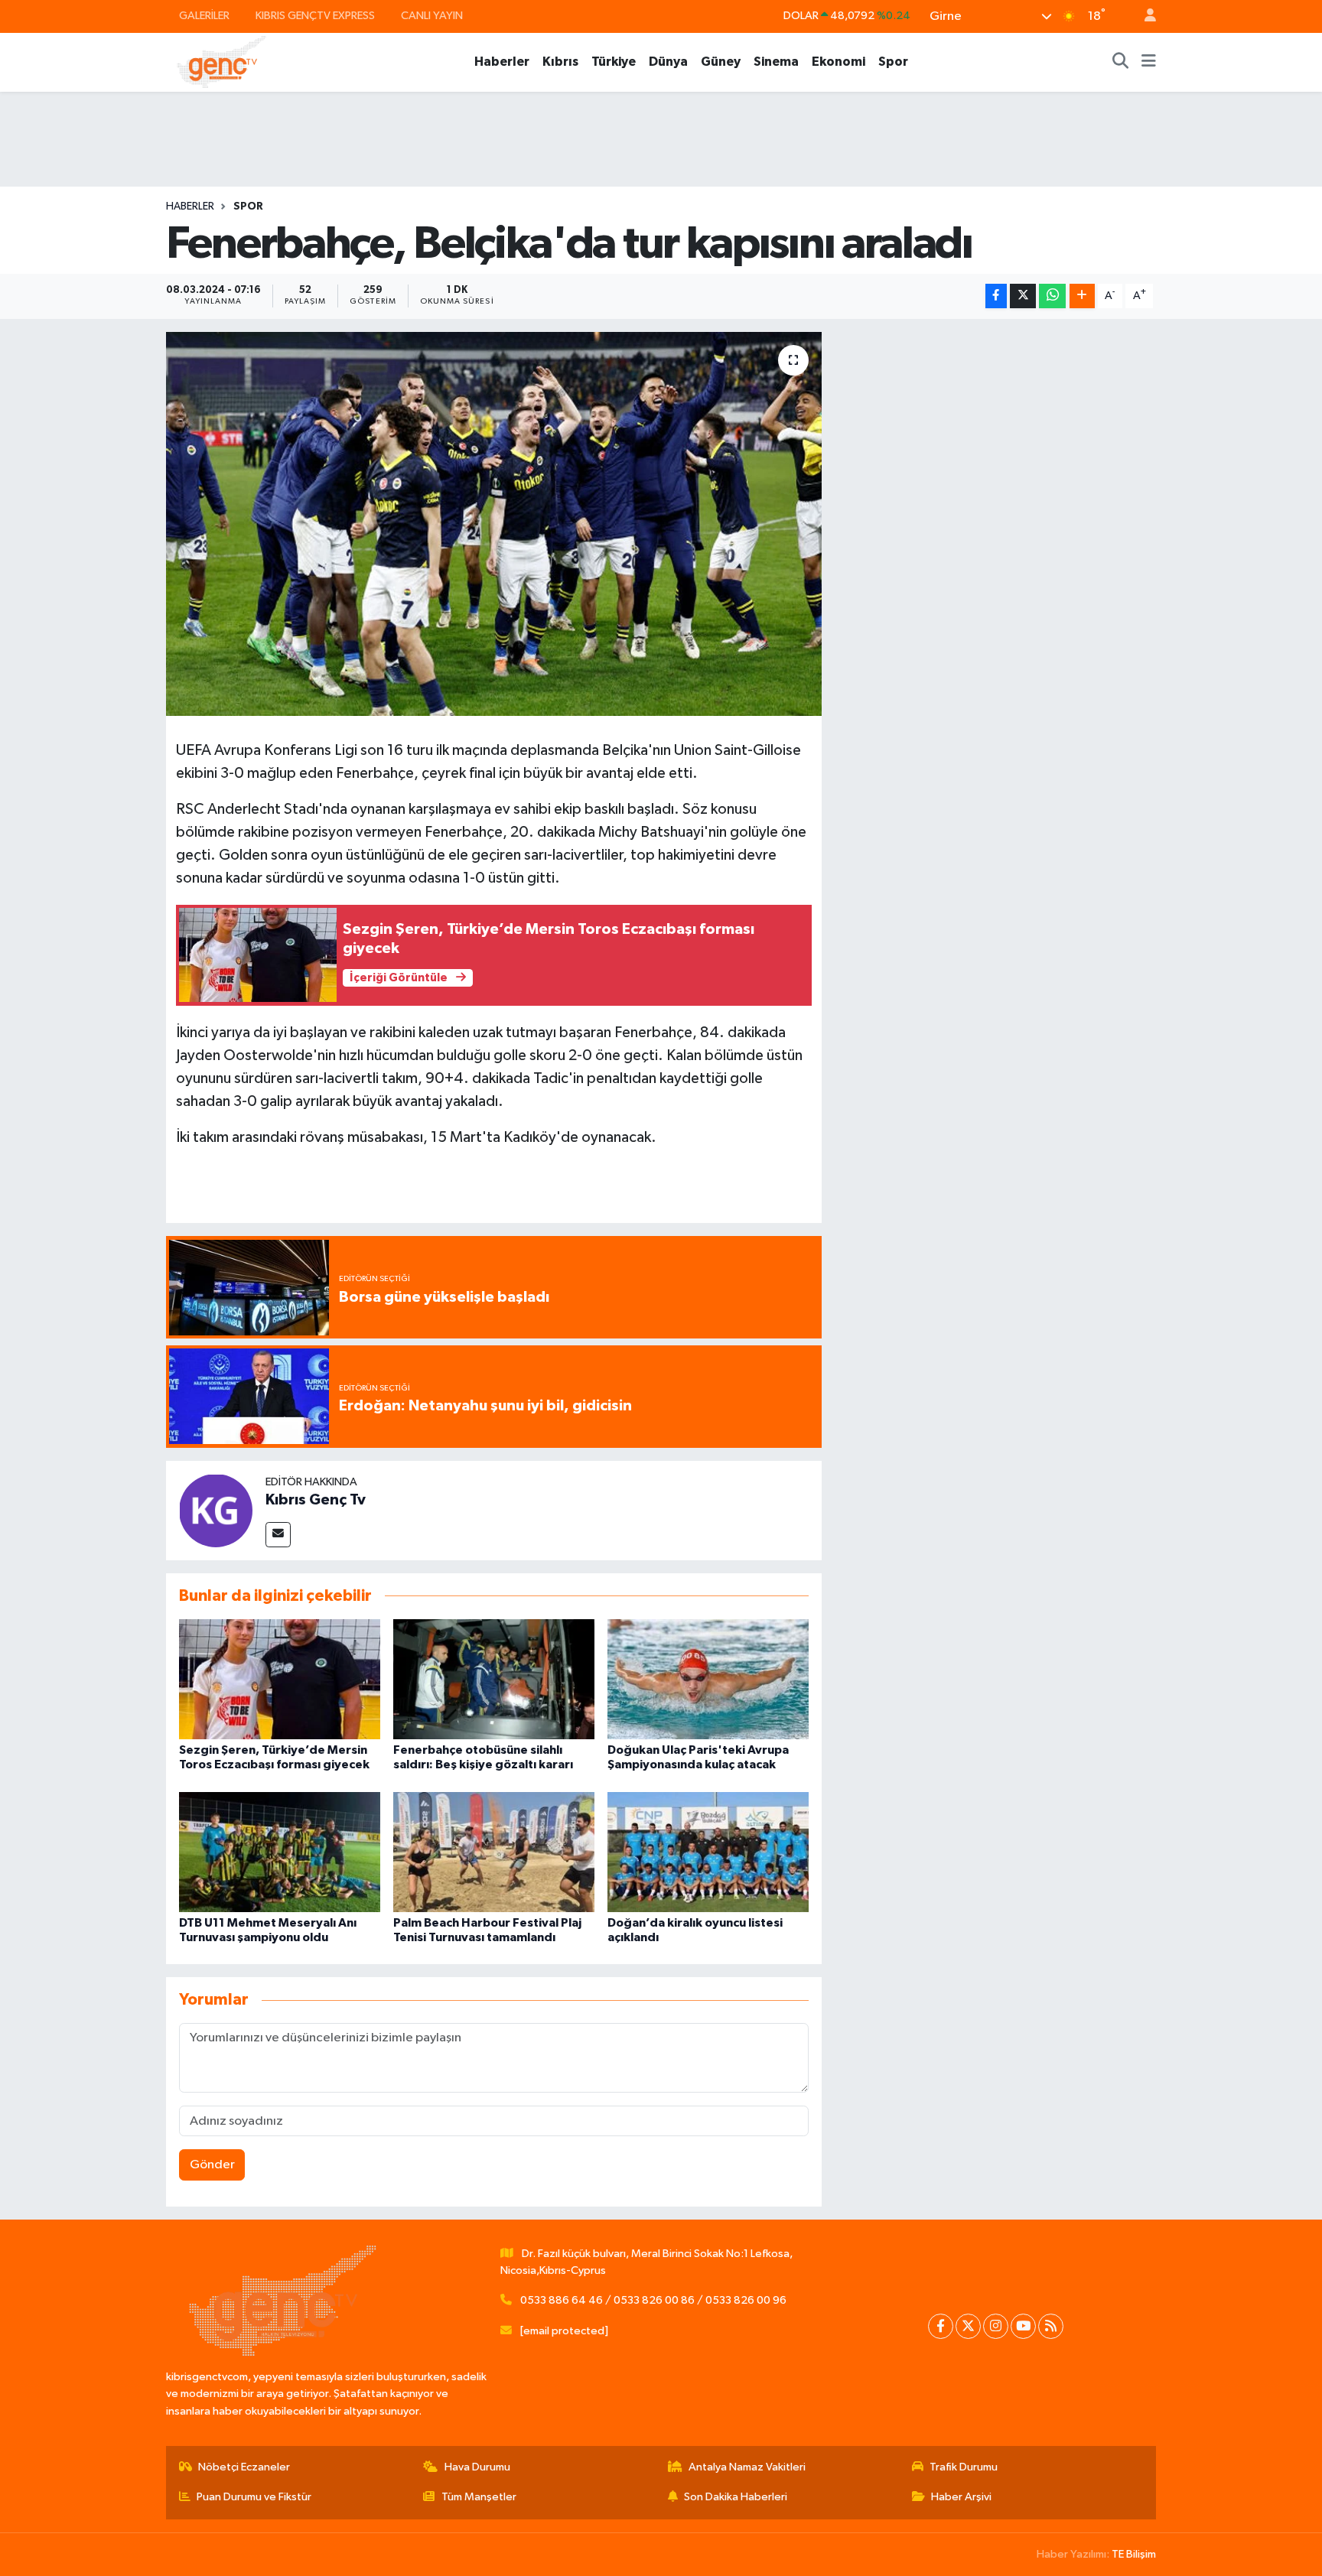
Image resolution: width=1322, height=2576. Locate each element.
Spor (893, 62)
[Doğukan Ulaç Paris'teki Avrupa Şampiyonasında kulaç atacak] (708, 1679)
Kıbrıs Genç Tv (316, 1500)
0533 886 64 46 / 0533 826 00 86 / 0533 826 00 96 (653, 2300)
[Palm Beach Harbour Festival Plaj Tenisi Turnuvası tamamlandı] (494, 1851)
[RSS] (1051, 2326)
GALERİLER (204, 16)
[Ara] (1121, 62)
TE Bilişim (1134, 2554)
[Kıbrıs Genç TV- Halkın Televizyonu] (221, 62)
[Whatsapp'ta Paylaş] (1052, 296)
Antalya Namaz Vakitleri (747, 2467)
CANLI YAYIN (432, 16)
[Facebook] (941, 2326)
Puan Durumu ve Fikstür (254, 2497)
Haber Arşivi (961, 2497)
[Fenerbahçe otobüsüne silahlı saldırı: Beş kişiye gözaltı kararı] (494, 1679)
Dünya (668, 62)
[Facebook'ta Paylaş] (996, 296)
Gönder (212, 2165)
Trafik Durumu (964, 2467)
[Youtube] (1023, 2326)
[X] (968, 2326)
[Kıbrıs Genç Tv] (216, 1510)
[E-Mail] (278, 1535)
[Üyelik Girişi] (1144, 16)
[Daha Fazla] (1082, 296)
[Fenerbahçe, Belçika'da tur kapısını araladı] (494, 524)
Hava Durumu (477, 2467)
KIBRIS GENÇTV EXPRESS (315, 16)
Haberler (502, 62)
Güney (721, 62)
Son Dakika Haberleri (736, 2497)
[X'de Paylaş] (1023, 296)
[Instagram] (996, 2326)
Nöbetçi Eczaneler (244, 2467)
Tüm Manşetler (479, 2497)
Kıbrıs (560, 62)
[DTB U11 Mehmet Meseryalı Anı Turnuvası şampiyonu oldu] (280, 1851)
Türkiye (614, 62)
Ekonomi (838, 62)
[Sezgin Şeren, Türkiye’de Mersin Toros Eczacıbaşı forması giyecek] (280, 1679)
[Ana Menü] (1149, 62)
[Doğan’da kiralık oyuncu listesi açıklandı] (708, 1851)
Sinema (776, 62)
